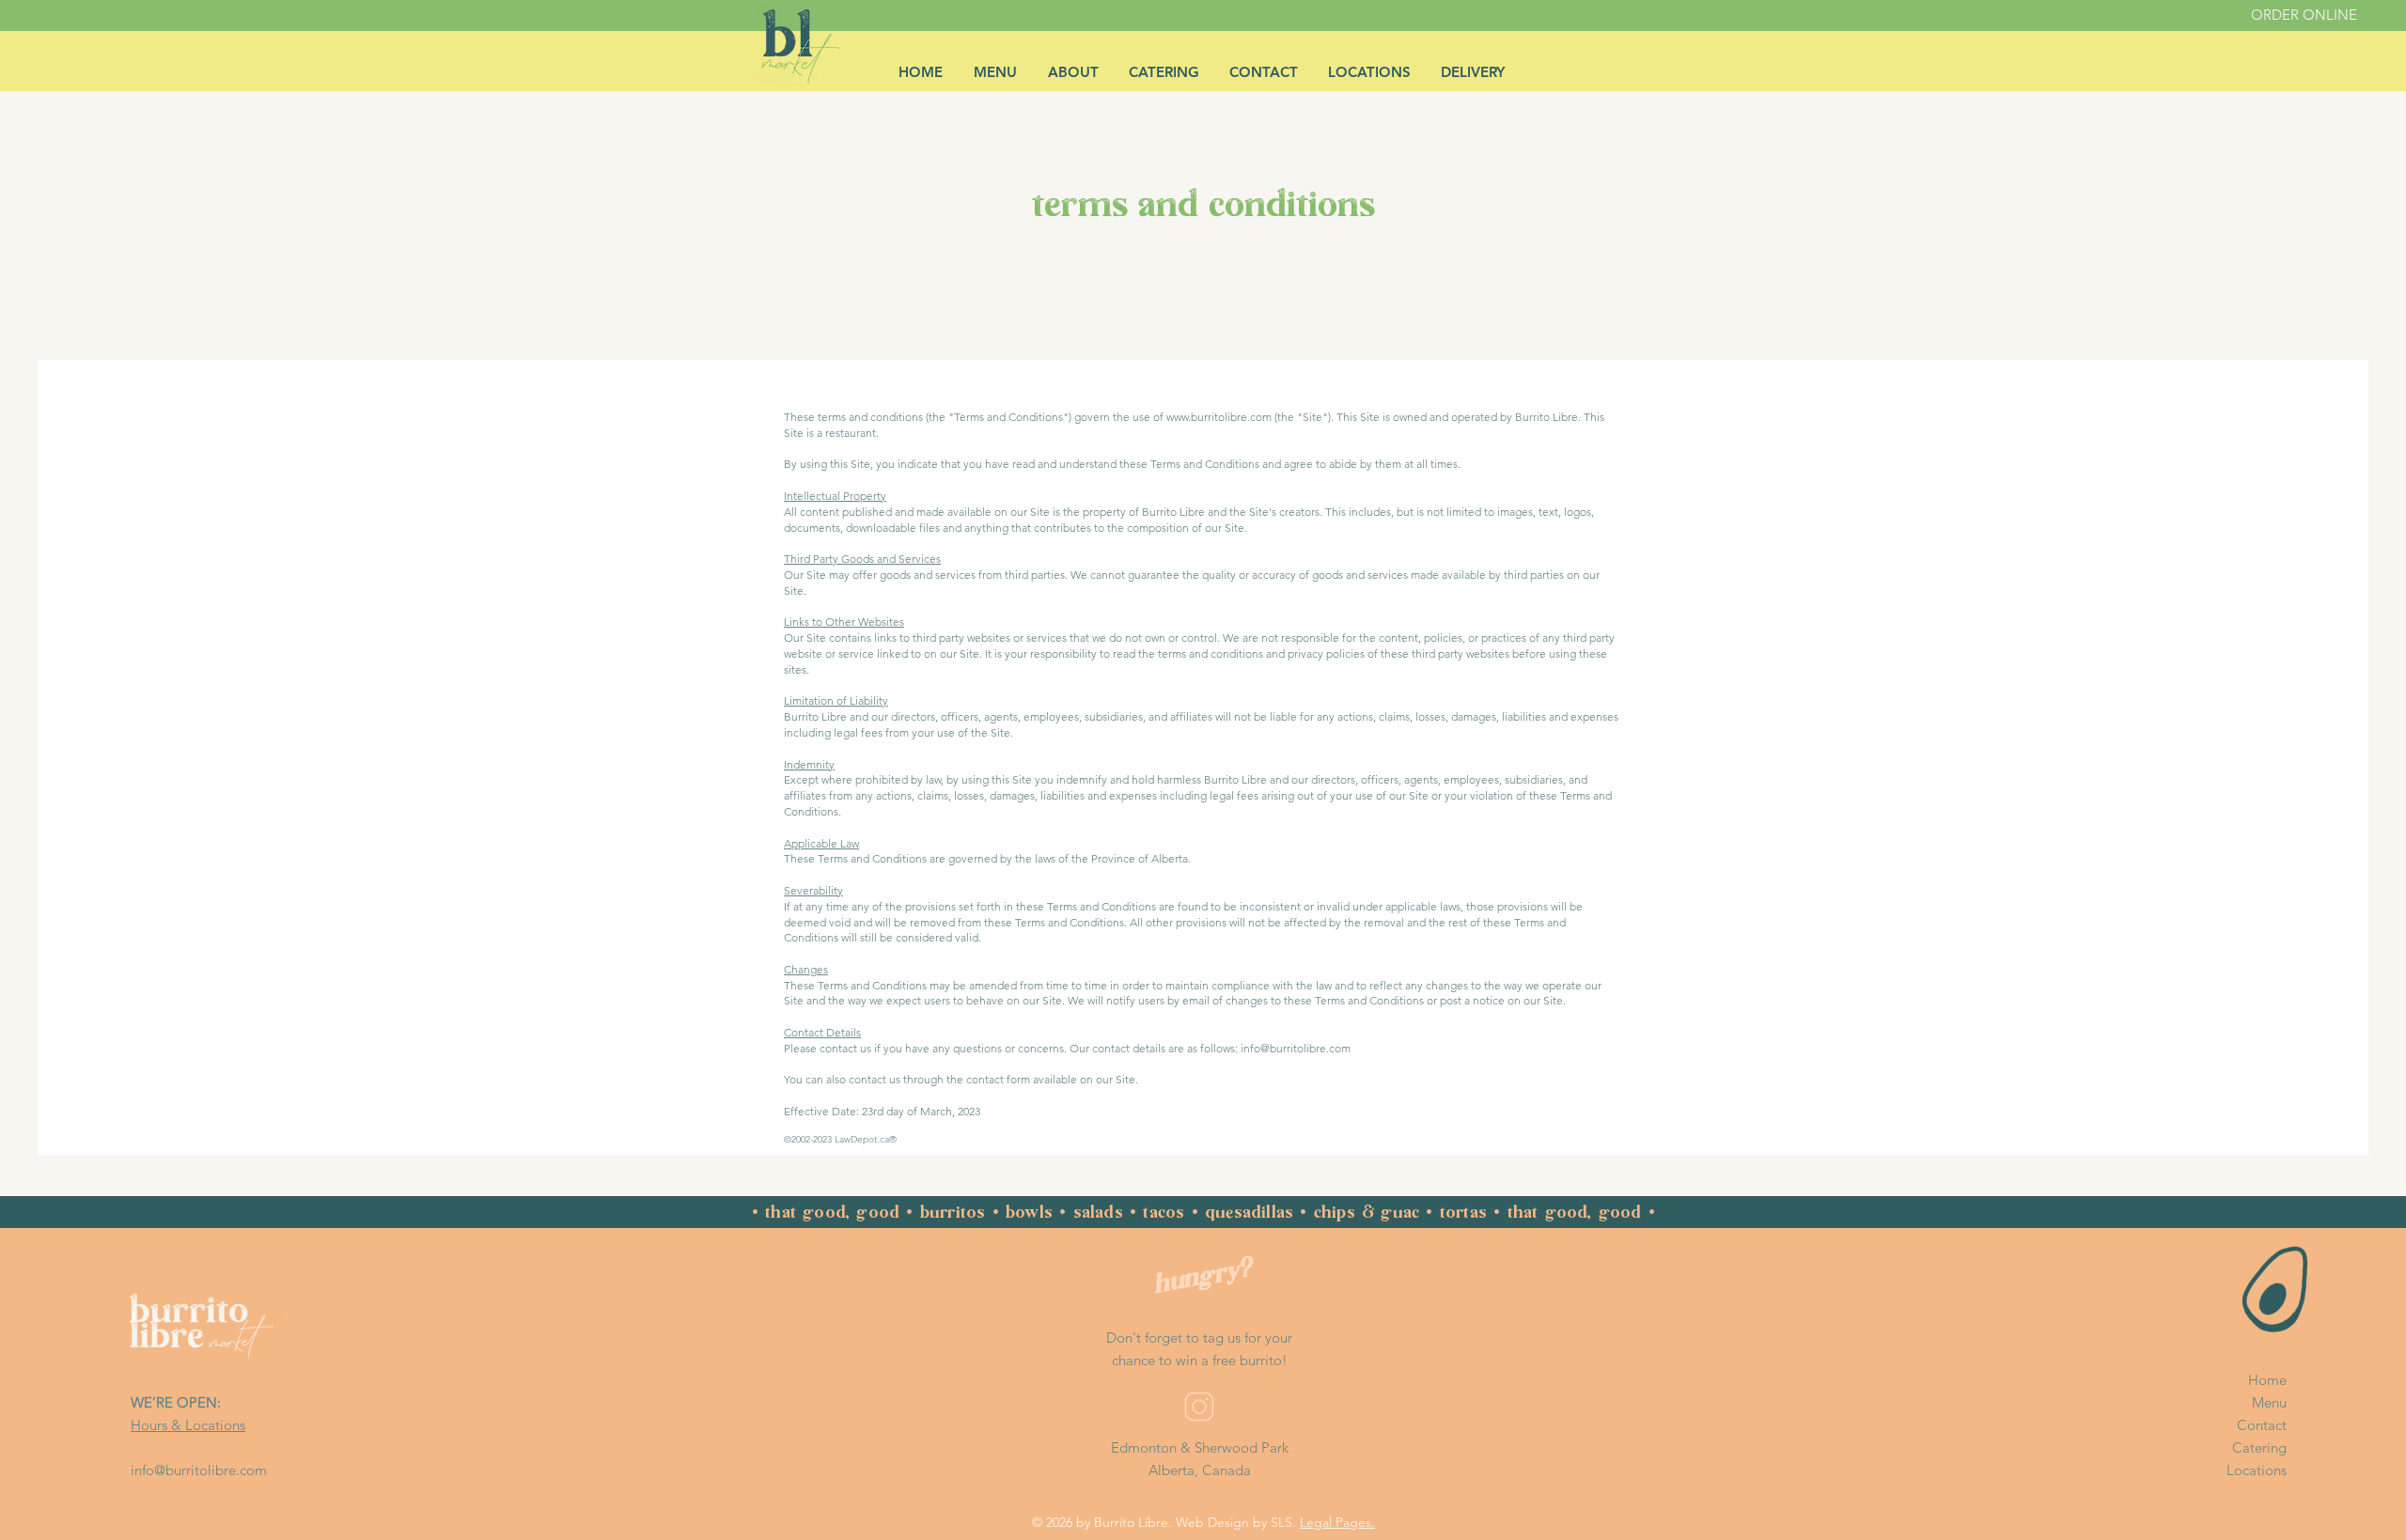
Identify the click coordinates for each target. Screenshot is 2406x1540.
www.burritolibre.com (1219, 417)
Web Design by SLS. (1236, 1522)
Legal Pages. (1337, 1522)
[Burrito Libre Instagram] (1199, 1407)
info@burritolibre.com (199, 1470)
